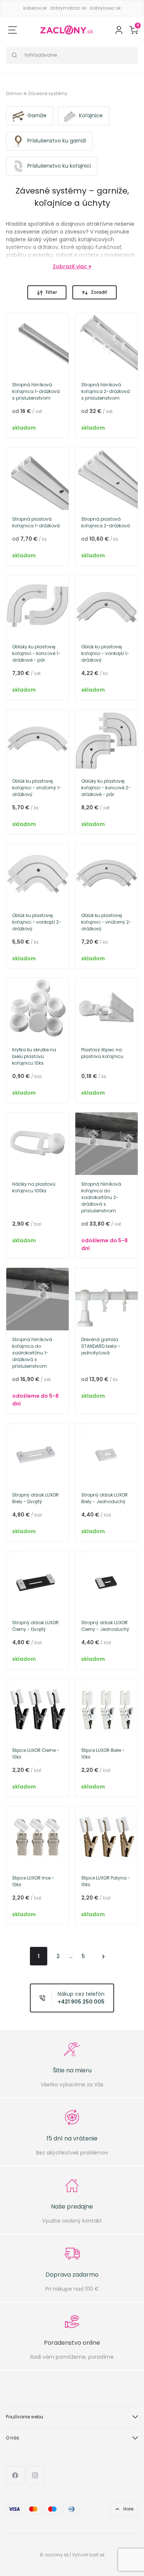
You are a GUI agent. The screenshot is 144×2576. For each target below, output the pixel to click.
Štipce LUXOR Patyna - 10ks (106, 1881)
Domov (14, 93)
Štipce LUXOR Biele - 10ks (103, 1754)
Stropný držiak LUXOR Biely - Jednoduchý (104, 1498)
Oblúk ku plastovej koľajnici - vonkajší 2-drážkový (37, 922)
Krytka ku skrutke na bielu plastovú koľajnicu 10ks (34, 1056)
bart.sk (97, 2555)
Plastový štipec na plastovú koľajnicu (102, 1053)
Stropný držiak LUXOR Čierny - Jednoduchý (105, 1626)
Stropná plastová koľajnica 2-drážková (106, 522)
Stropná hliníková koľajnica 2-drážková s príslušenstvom (106, 391)
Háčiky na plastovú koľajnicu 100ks (34, 1187)
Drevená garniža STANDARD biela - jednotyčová (101, 1346)
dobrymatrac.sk (68, 8)
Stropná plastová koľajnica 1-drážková (36, 522)
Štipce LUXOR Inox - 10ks (33, 1881)
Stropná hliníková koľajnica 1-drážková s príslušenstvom (36, 391)
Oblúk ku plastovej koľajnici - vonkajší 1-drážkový (105, 653)
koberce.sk (35, 8)
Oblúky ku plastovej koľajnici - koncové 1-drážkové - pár (36, 653)
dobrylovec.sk (105, 8)
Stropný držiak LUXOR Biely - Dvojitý (35, 1498)
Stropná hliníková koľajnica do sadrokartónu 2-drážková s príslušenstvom (101, 1197)
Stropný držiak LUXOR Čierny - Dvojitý (35, 1626)
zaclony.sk (57, 2555)
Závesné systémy (48, 93)
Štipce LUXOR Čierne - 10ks (36, 1754)
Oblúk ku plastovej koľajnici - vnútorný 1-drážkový (37, 788)
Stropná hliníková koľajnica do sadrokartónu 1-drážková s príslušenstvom (32, 1353)
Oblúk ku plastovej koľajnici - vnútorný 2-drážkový (106, 922)
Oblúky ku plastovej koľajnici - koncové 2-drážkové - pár (106, 788)
